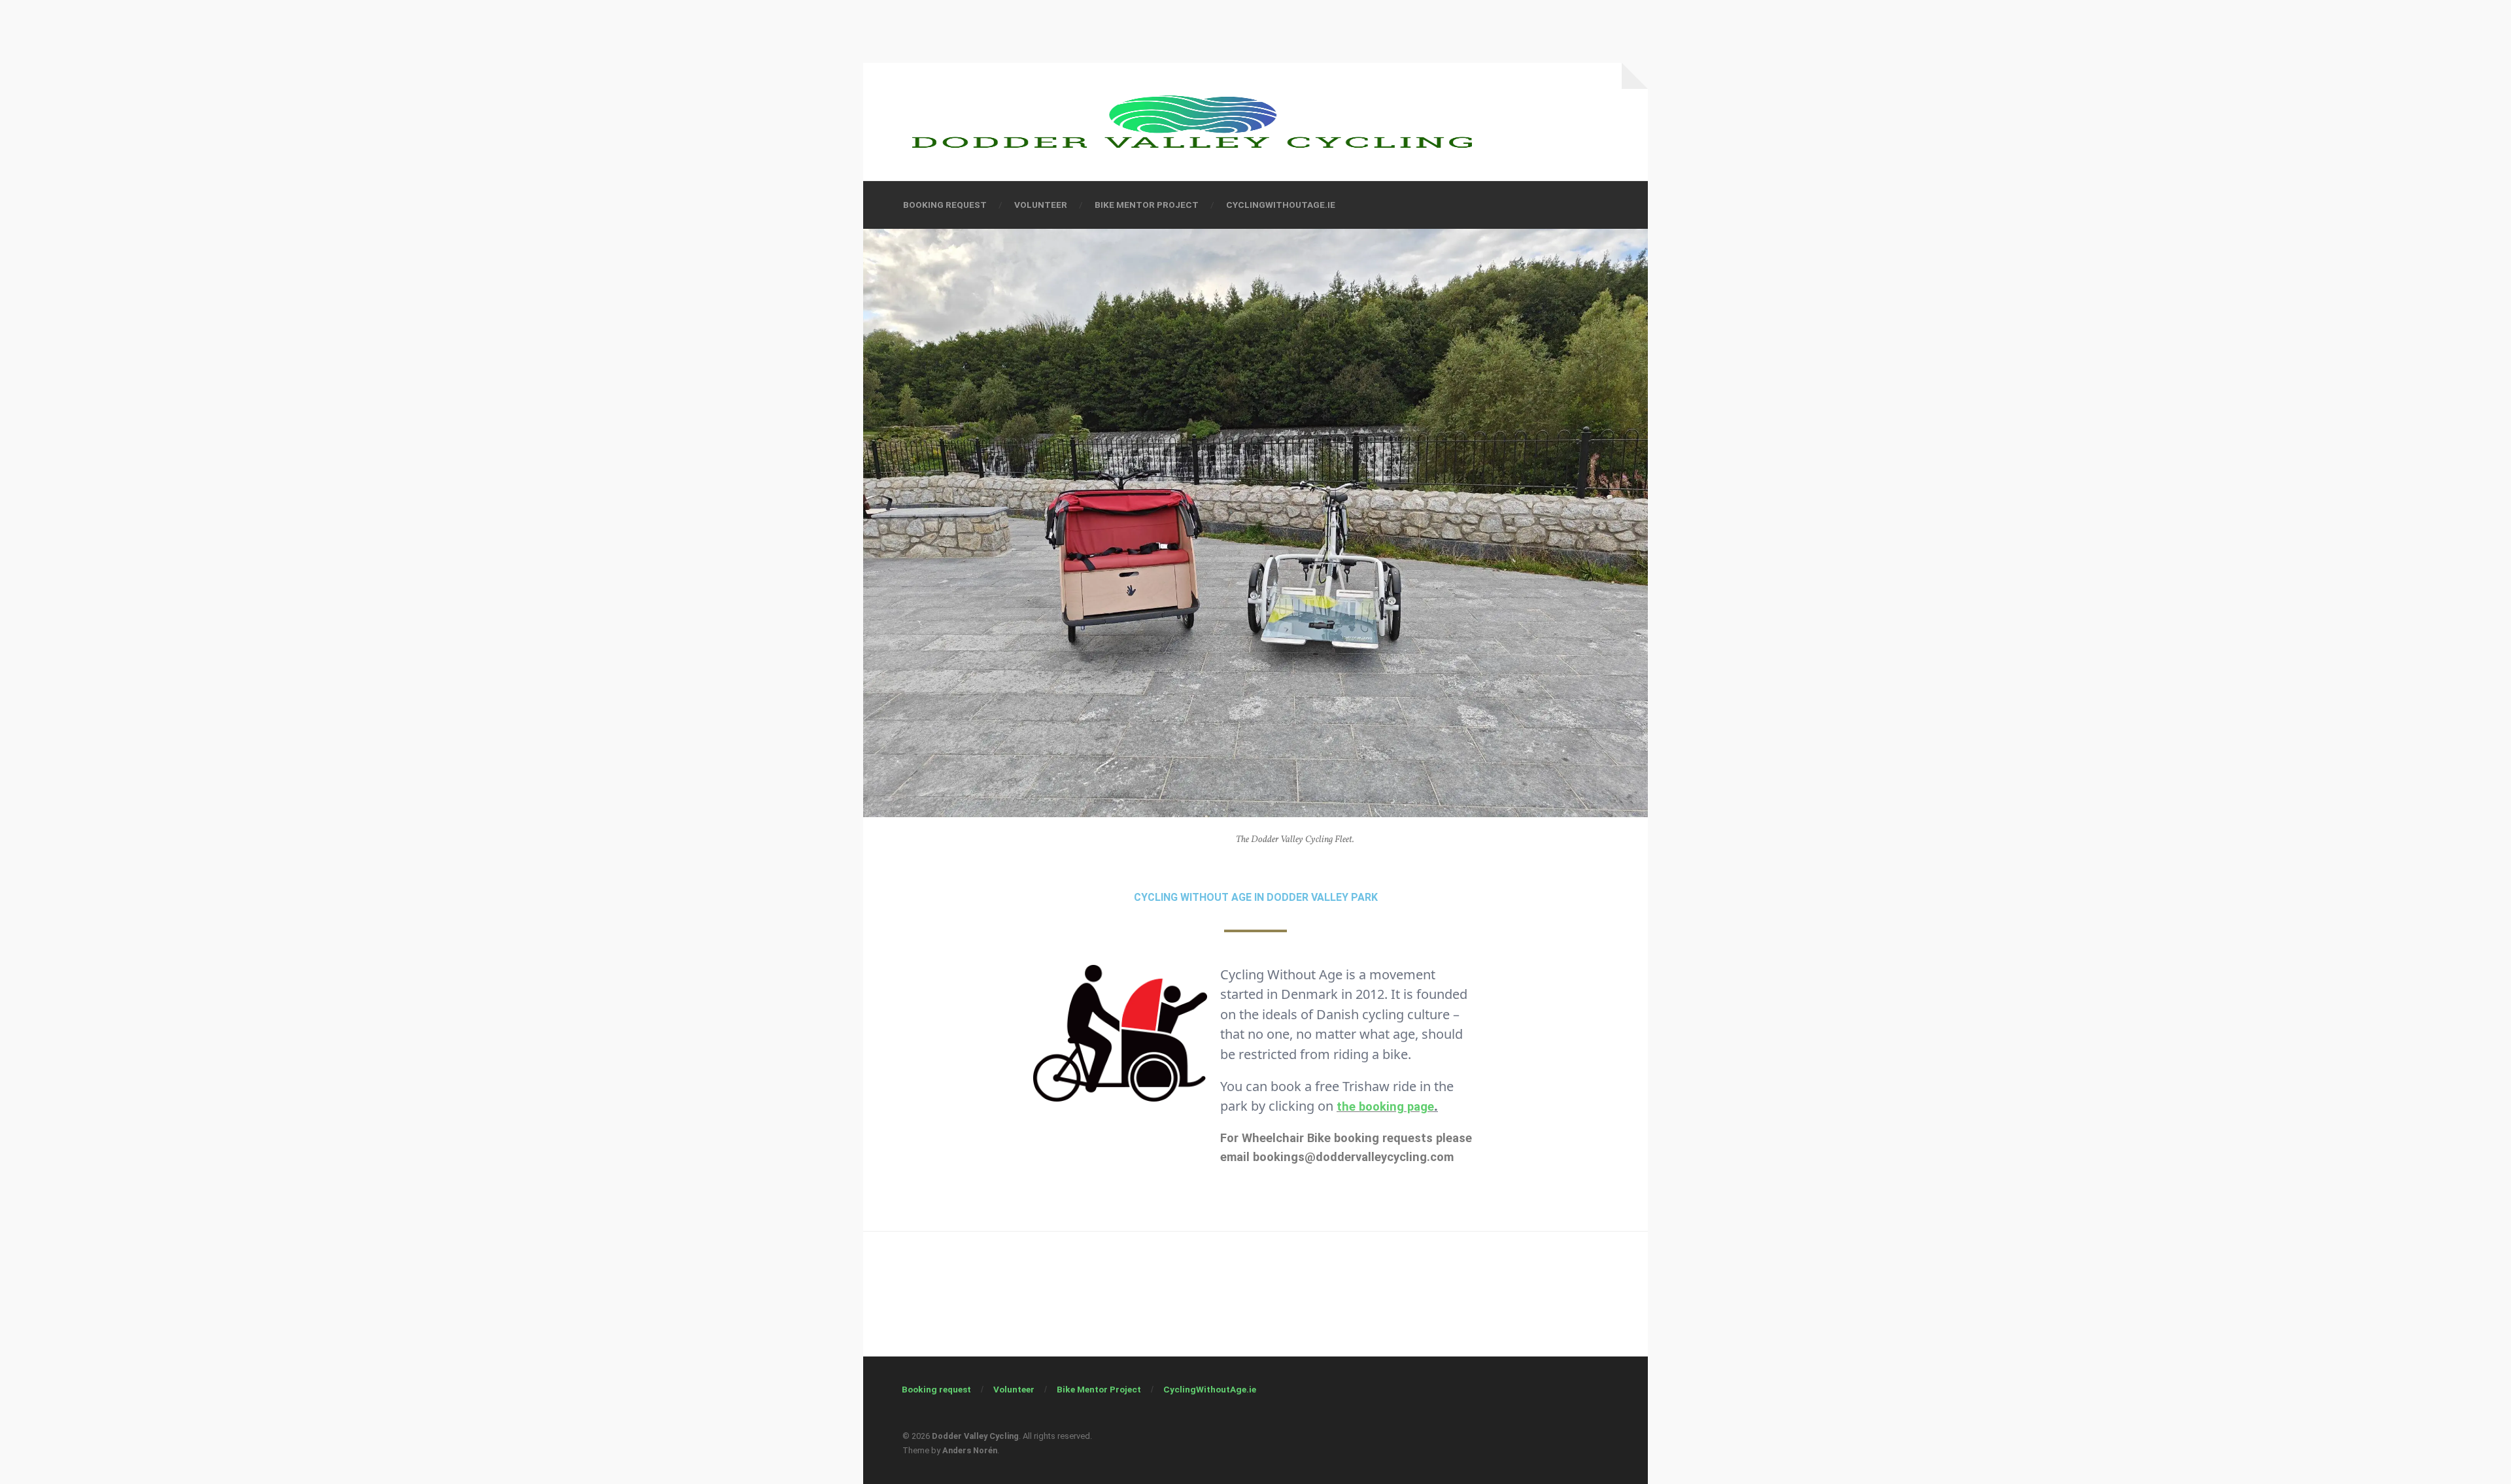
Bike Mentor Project (1147, 205)
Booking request (945, 205)
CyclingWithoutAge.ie (1281, 205)
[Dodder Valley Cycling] (1192, 122)
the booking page (1385, 1106)
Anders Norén (970, 1450)
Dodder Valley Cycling (975, 1436)
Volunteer (1041, 205)
